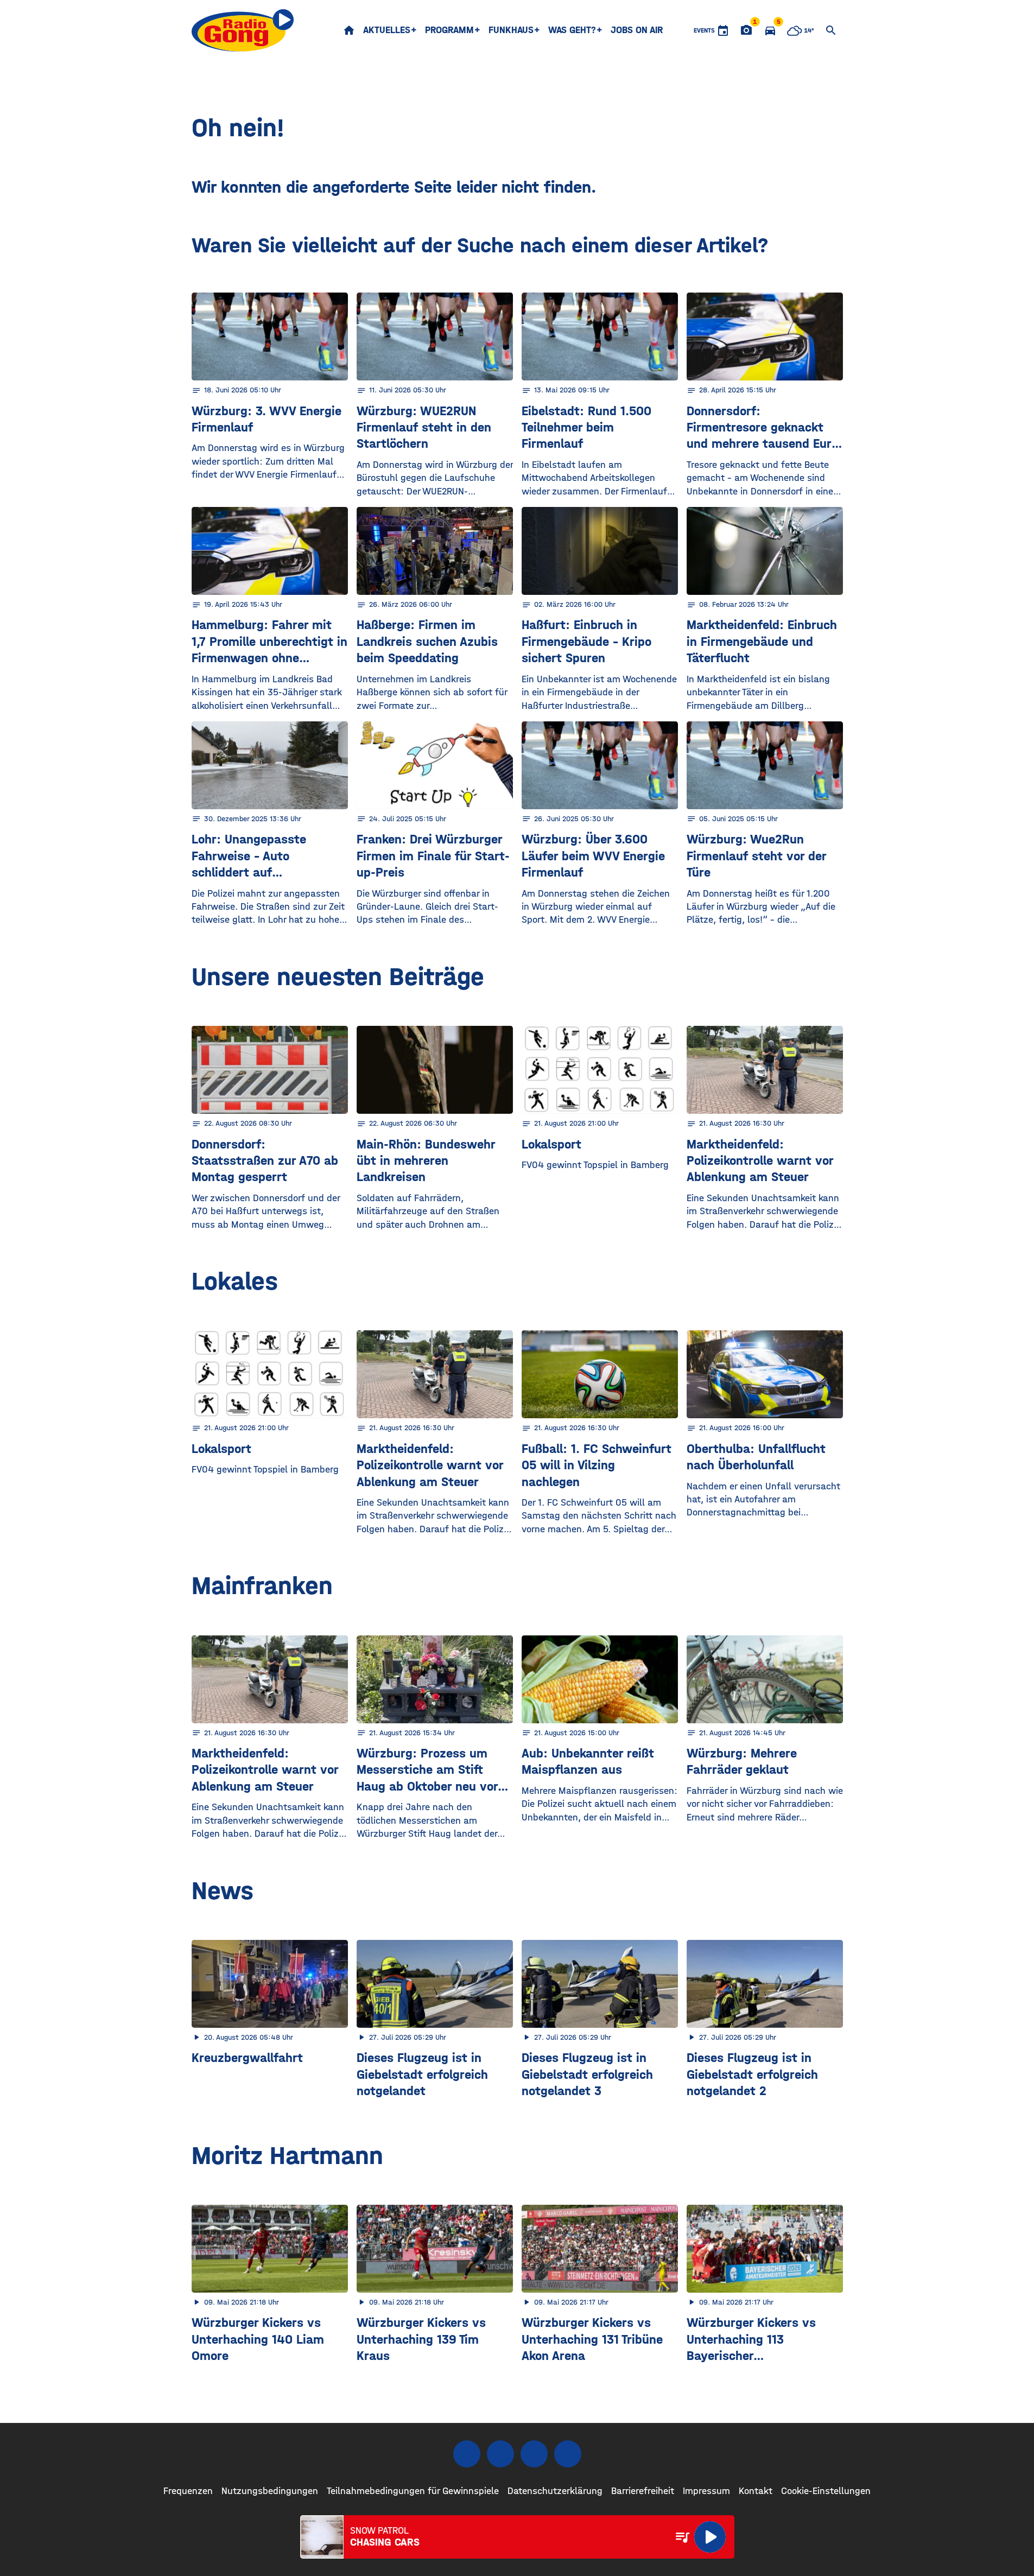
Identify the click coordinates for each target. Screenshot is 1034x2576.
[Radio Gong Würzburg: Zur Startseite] (243, 30)
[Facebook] (467, 2454)
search (831, 30)
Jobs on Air (637, 30)
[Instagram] (500, 2454)
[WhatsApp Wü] (568, 2454)
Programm (449, 30)
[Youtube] (534, 2454)
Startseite (349, 30)
